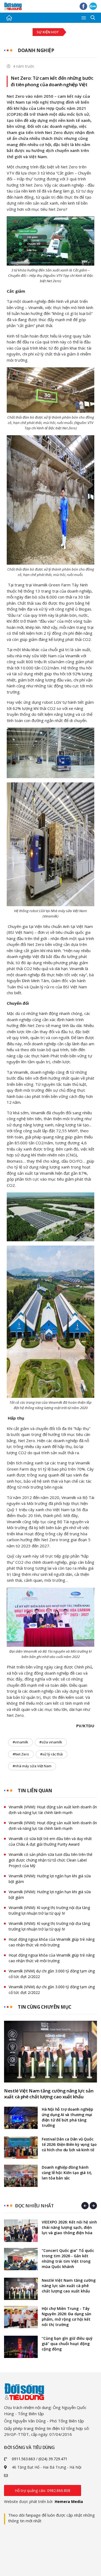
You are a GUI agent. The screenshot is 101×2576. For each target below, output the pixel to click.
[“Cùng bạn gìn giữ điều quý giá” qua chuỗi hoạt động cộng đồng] (21, 2347)
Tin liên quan (35, 1790)
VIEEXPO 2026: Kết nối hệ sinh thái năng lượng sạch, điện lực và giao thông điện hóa (69, 2227)
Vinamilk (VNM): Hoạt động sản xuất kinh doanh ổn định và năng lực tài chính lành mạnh (53, 1810)
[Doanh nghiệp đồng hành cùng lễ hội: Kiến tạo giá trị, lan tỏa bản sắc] (21, 2176)
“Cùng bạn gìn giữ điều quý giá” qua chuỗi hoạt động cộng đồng (67, 2344)
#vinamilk (20, 1742)
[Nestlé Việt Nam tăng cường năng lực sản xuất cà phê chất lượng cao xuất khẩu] (50, 2052)
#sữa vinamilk (51, 1742)
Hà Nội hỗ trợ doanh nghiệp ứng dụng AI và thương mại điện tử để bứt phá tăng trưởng (67, 2117)
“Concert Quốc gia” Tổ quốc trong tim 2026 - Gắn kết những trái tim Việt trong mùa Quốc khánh (68, 2258)
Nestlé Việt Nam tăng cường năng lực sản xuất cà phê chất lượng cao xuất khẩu (49, 2094)
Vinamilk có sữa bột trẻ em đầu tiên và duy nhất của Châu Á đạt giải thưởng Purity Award (50, 1841)
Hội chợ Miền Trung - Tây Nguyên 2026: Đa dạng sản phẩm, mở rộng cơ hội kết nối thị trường (67, 2316)
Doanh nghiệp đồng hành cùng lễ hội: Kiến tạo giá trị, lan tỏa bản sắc (67, 2173)
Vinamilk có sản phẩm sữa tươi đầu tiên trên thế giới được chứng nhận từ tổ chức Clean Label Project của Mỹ (50, 1860)
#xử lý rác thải (51, 1754)
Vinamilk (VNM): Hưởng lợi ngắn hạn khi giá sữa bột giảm (50, 1879)
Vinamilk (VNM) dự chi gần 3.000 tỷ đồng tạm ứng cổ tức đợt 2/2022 (52, 1974)
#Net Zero (21, 1754)
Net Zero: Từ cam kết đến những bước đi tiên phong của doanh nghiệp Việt (52, 81)
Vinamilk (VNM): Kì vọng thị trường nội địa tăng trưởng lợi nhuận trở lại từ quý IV (49, 1910)
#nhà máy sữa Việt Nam (32, 1766)
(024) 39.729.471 (53, 2459)
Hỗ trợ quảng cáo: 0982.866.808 (43, 2490)
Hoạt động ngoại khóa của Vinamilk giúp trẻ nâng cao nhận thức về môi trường (52, 1942)
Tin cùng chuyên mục (45, 2007)
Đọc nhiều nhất (34, 2206)
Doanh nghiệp (36, 50)
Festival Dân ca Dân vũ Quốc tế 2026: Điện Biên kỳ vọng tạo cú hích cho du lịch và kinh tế (69, 2144)
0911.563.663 (23, 2459)
